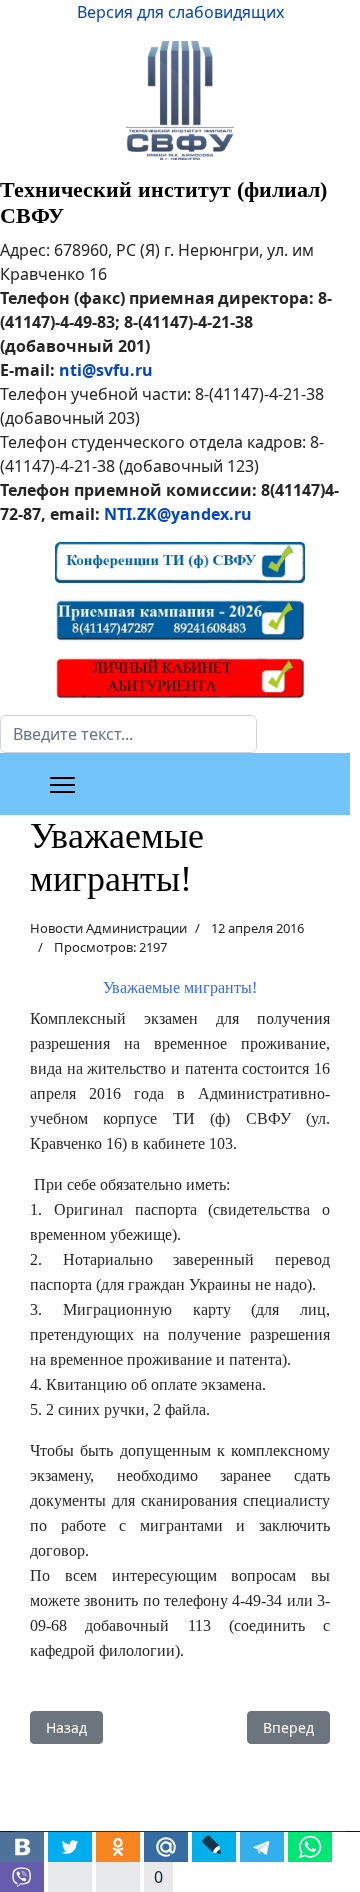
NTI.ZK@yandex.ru (178, 514)
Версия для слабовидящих (180, 12)
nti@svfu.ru (106, 370)
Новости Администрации (108, 928)
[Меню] (62, 785)
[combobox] (128, 734)
